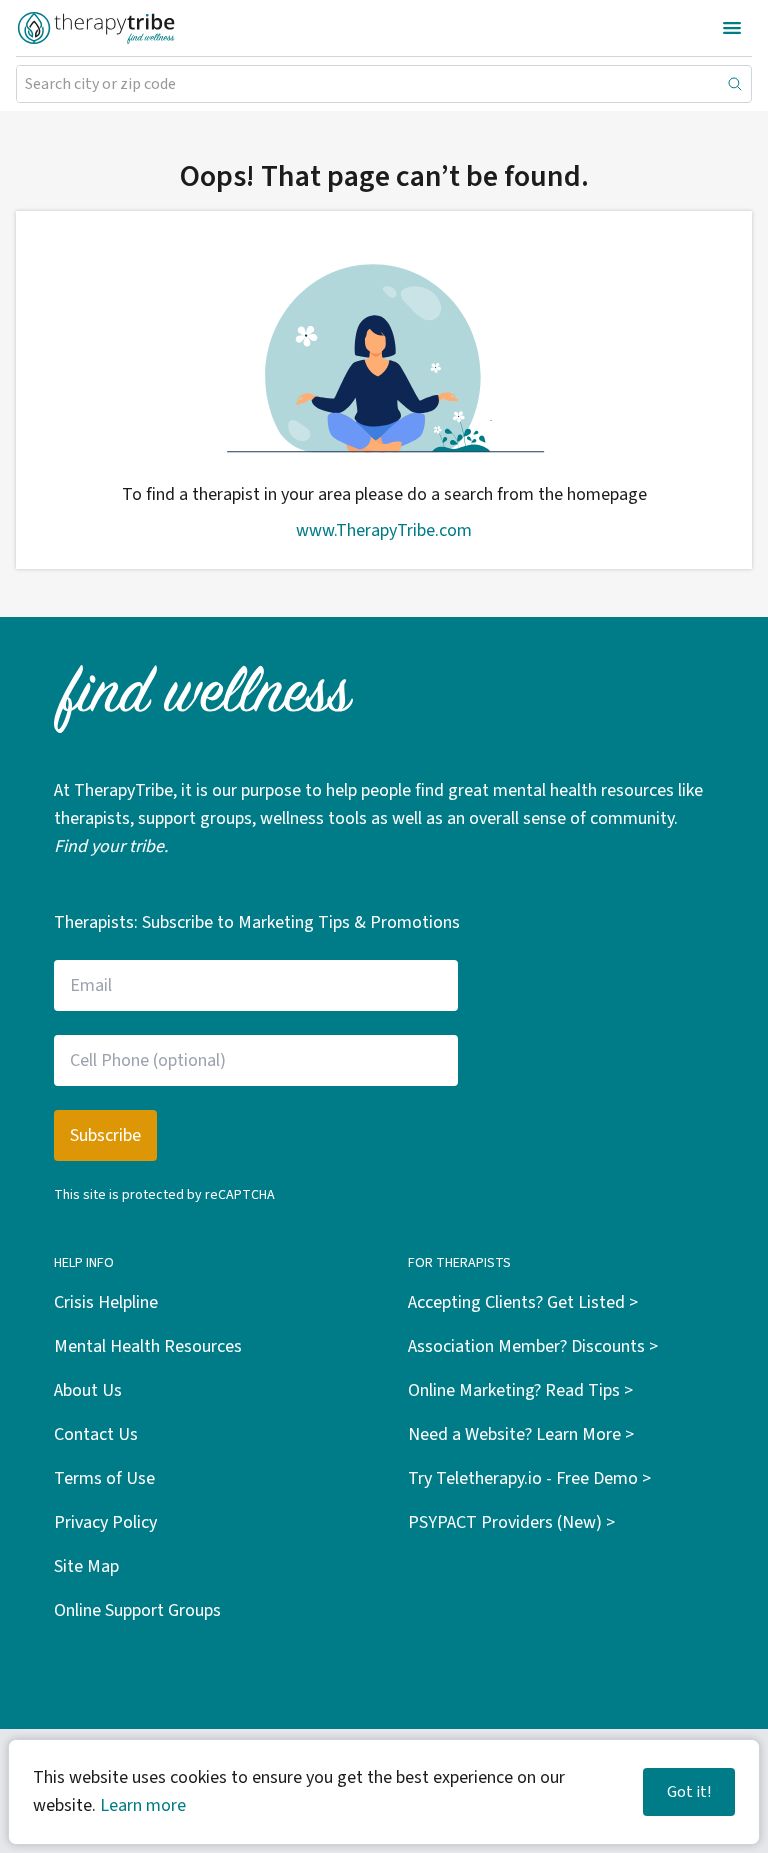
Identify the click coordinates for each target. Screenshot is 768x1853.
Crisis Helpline (106, 1302)
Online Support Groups (137, 1610)
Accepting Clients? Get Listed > (523, 1302)
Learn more (143, 1805)
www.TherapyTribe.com (384, 530)
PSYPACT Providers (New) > (511, 1522)
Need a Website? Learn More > (521, 1434)
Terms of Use (104, 1478)
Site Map (86, 1566)
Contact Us (96, 1434)
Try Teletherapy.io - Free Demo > (529, 1478)
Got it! (689, 1792)
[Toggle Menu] (732, 28)
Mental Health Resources (148, 1346)
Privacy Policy (105, 1522)
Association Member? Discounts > (533, 1346)
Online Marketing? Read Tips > (520, 1390)
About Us (88, 1390)
